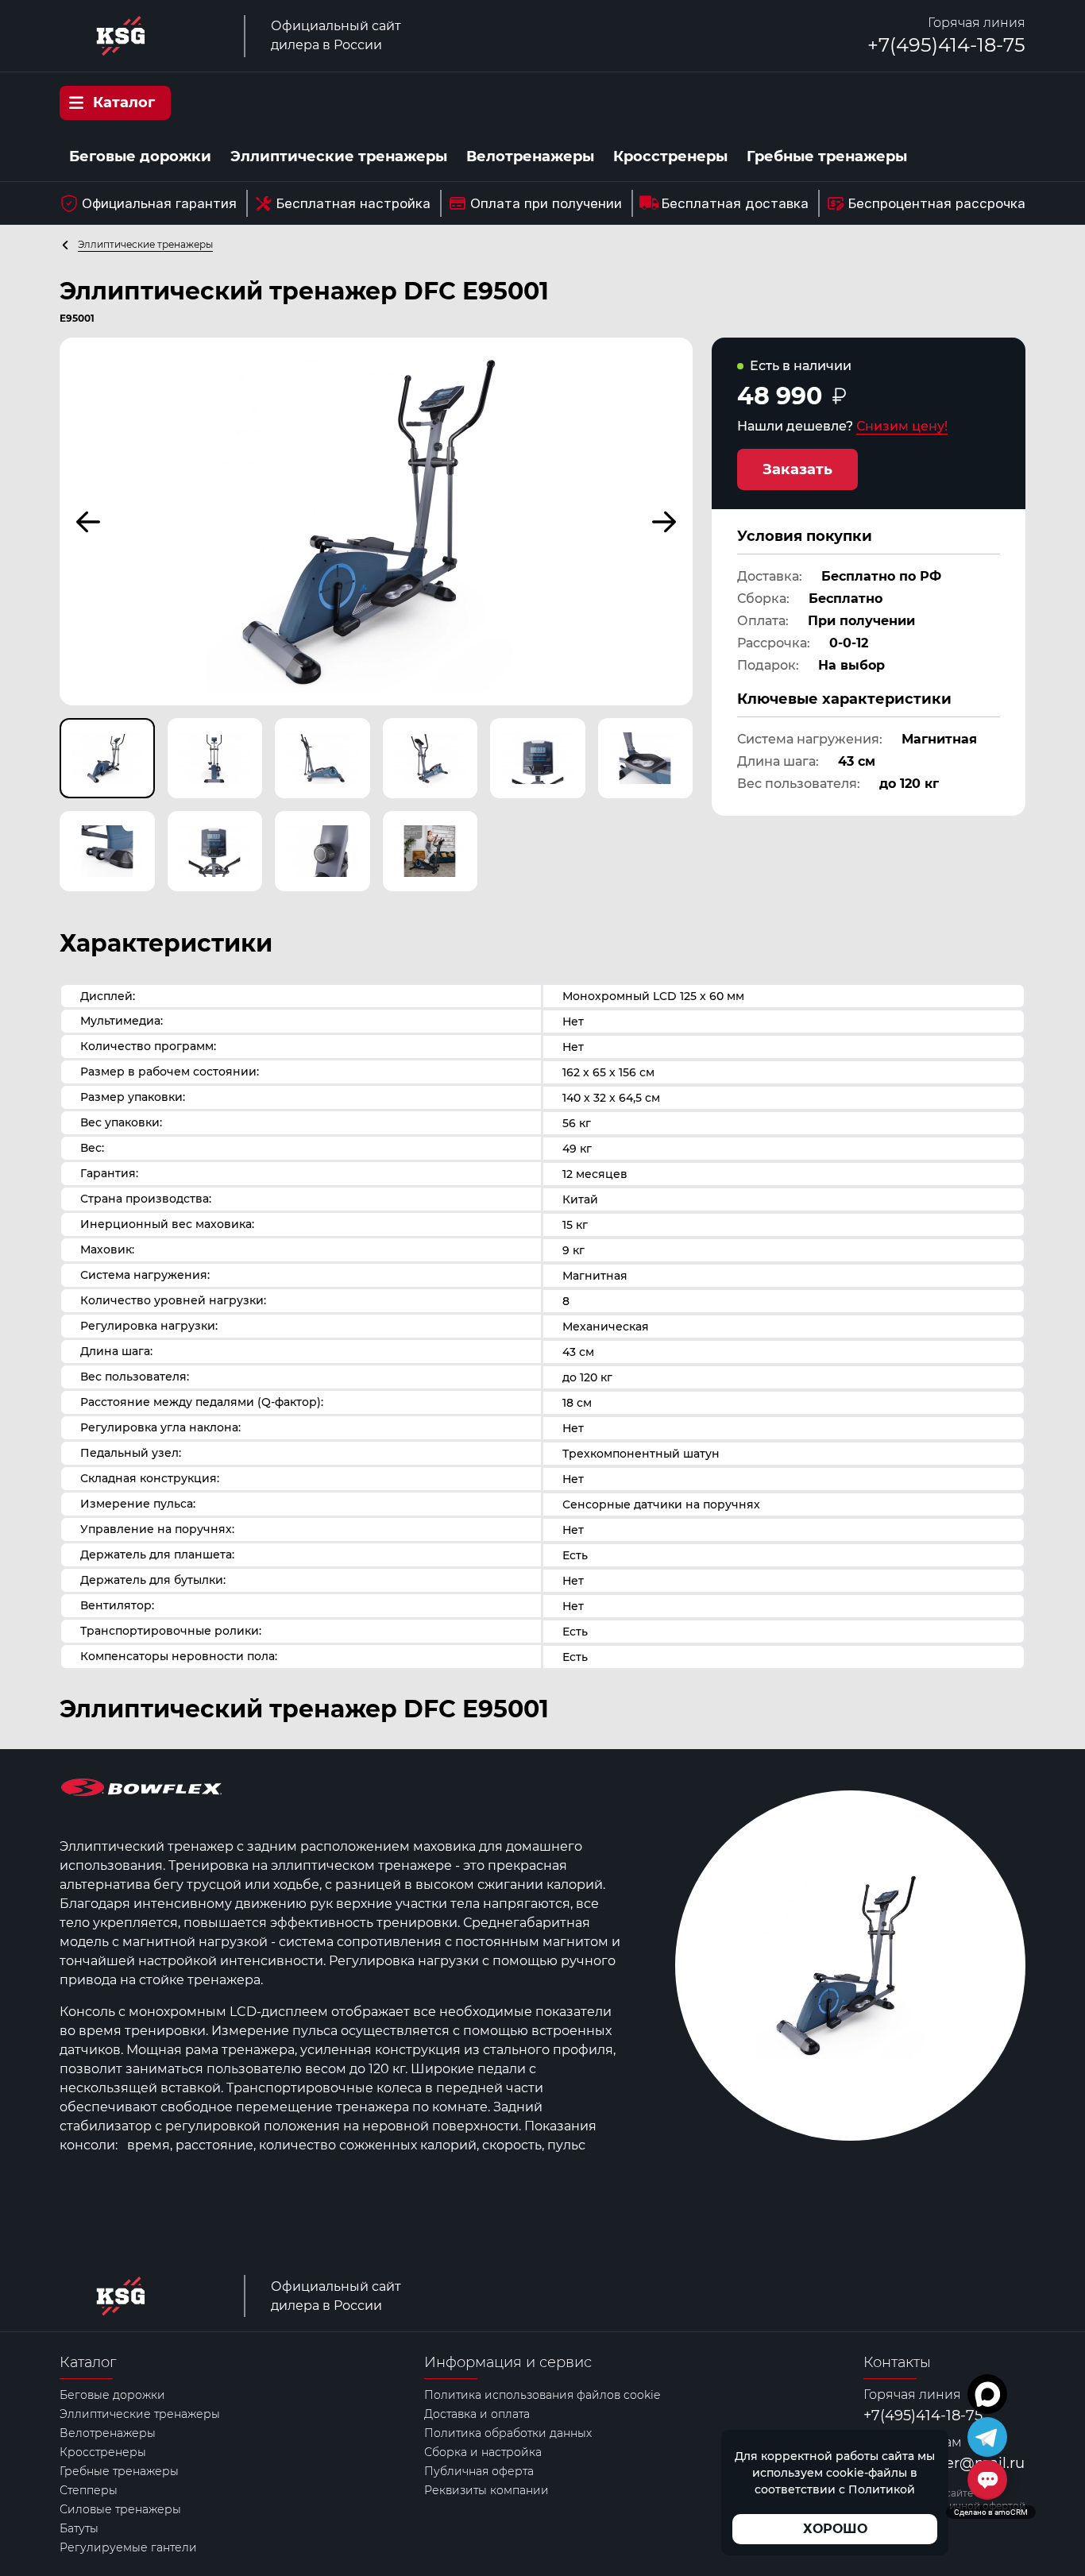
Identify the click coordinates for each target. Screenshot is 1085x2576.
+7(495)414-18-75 (946, 45)
